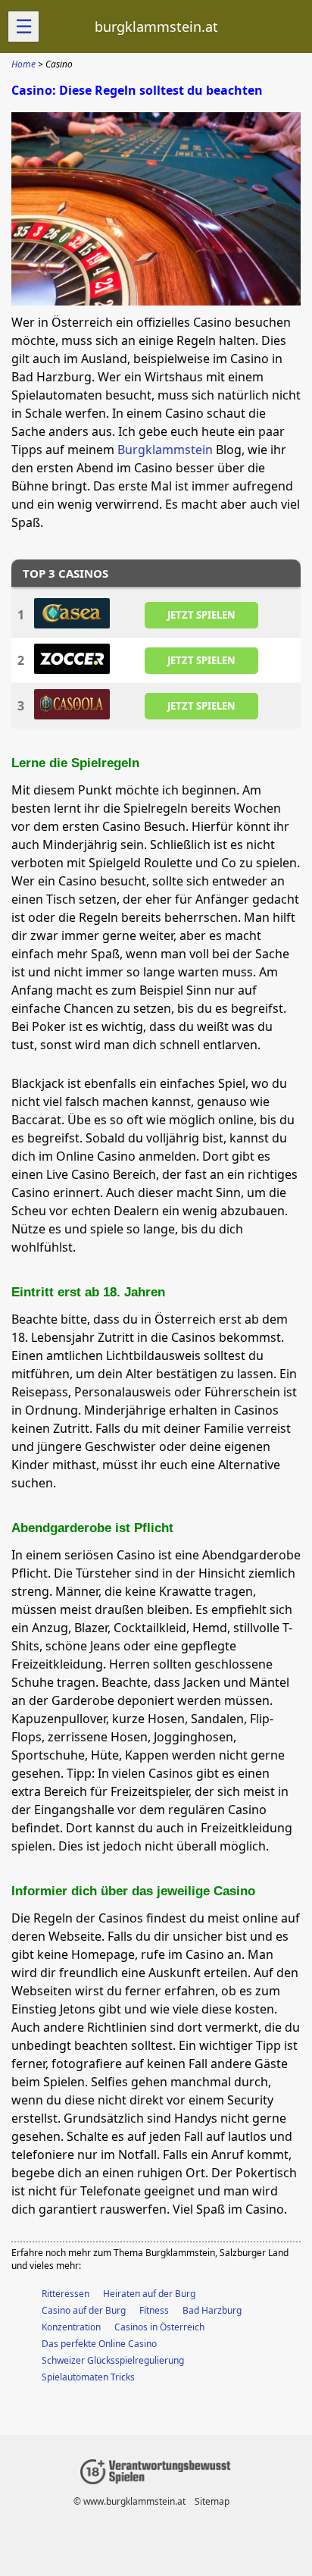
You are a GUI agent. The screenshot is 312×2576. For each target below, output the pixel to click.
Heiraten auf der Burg (149, 2294)
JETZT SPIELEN (201, 614)
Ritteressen (66, 2294)
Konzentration (71, 2327)
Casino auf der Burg (84, 2310)
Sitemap (212, 2501)
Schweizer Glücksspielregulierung (113, 2360)
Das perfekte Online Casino (99, 2344)
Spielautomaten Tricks (88, 2377)
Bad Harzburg (212, 2310)
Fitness (154, 2310)
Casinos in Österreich (159, 2327)
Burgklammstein (165, 450)
